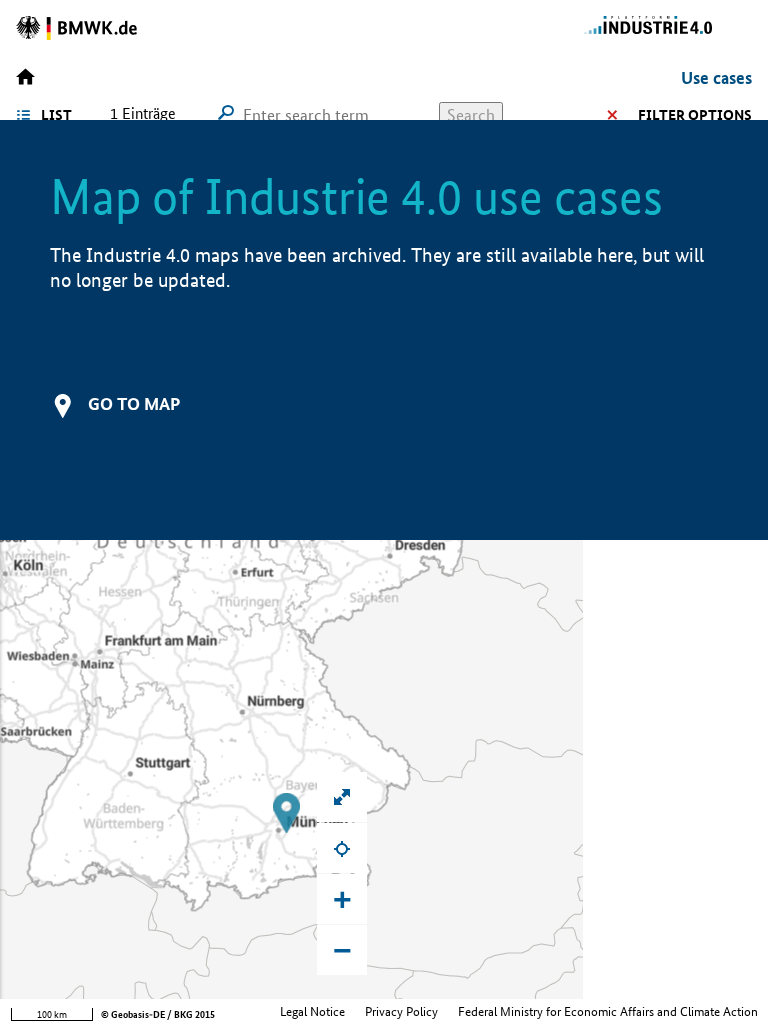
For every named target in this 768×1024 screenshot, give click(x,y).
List (56, 115)
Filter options (695, 115)
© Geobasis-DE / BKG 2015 (158, 1014)
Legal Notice (312, 1011)
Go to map (134, 403)
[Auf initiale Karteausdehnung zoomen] (342, 797)
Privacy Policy (401, 1011)
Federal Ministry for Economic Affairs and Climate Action (608, 1011)
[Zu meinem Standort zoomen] (342, 848)
